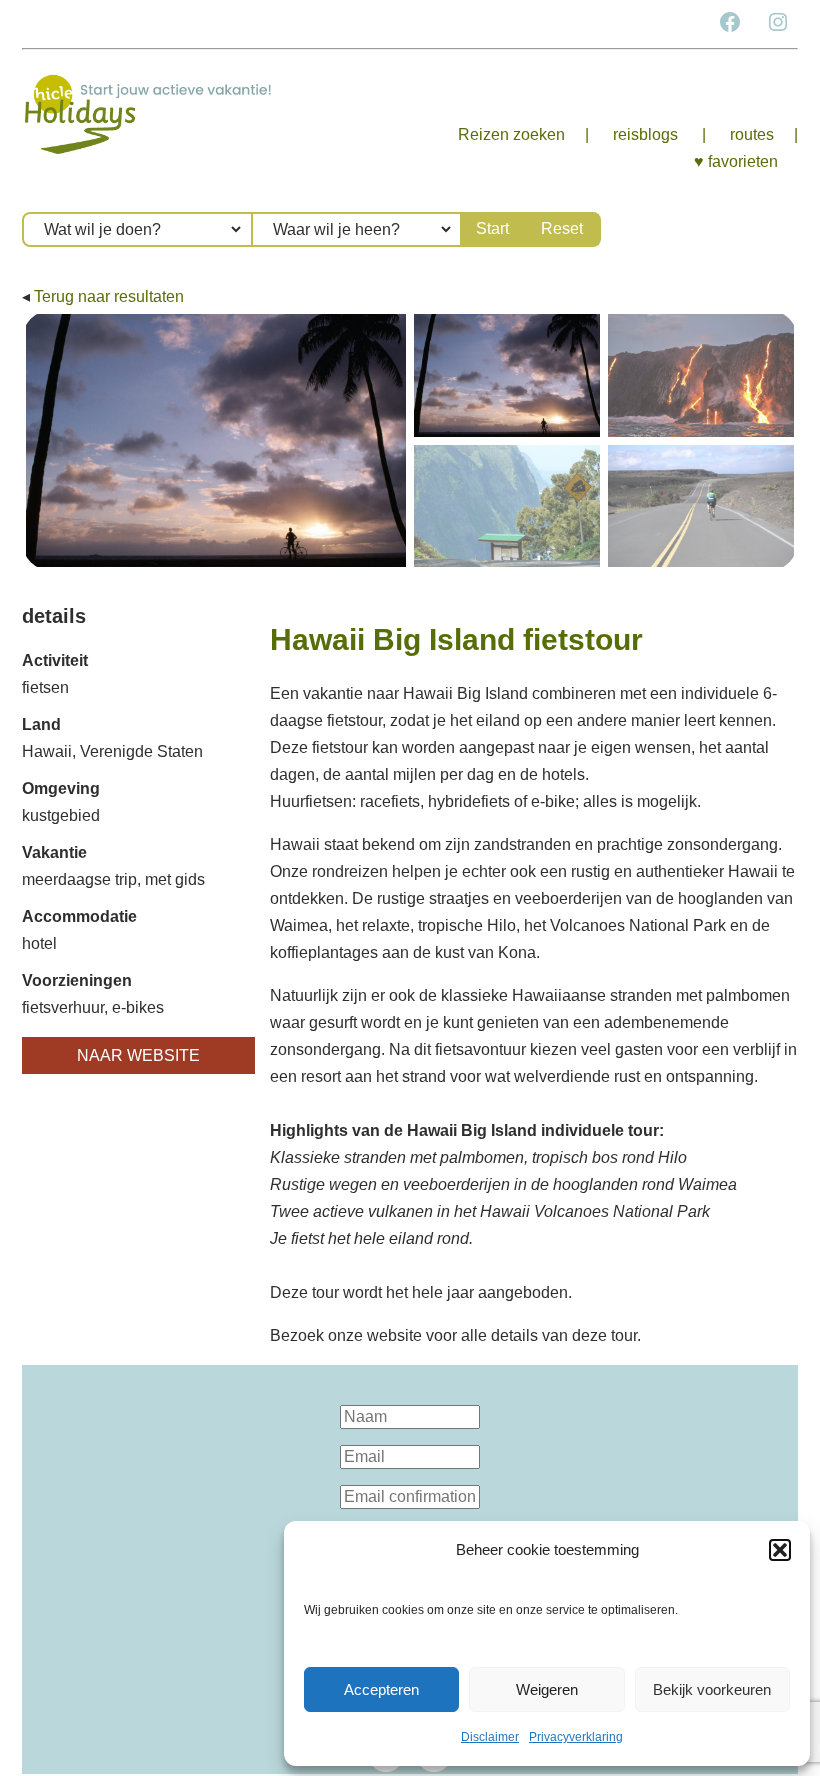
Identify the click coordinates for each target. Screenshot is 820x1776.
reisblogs (645, 134)
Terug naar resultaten (109, 296)
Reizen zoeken (511, 134)
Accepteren (381, 1689)
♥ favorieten (736, 161)
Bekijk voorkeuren (712, 1689)
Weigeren (547, 1689)
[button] (780, 1550)
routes (752, 134)
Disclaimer (490, 1737)
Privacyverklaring (576, 1737)
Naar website (138, 1055)
